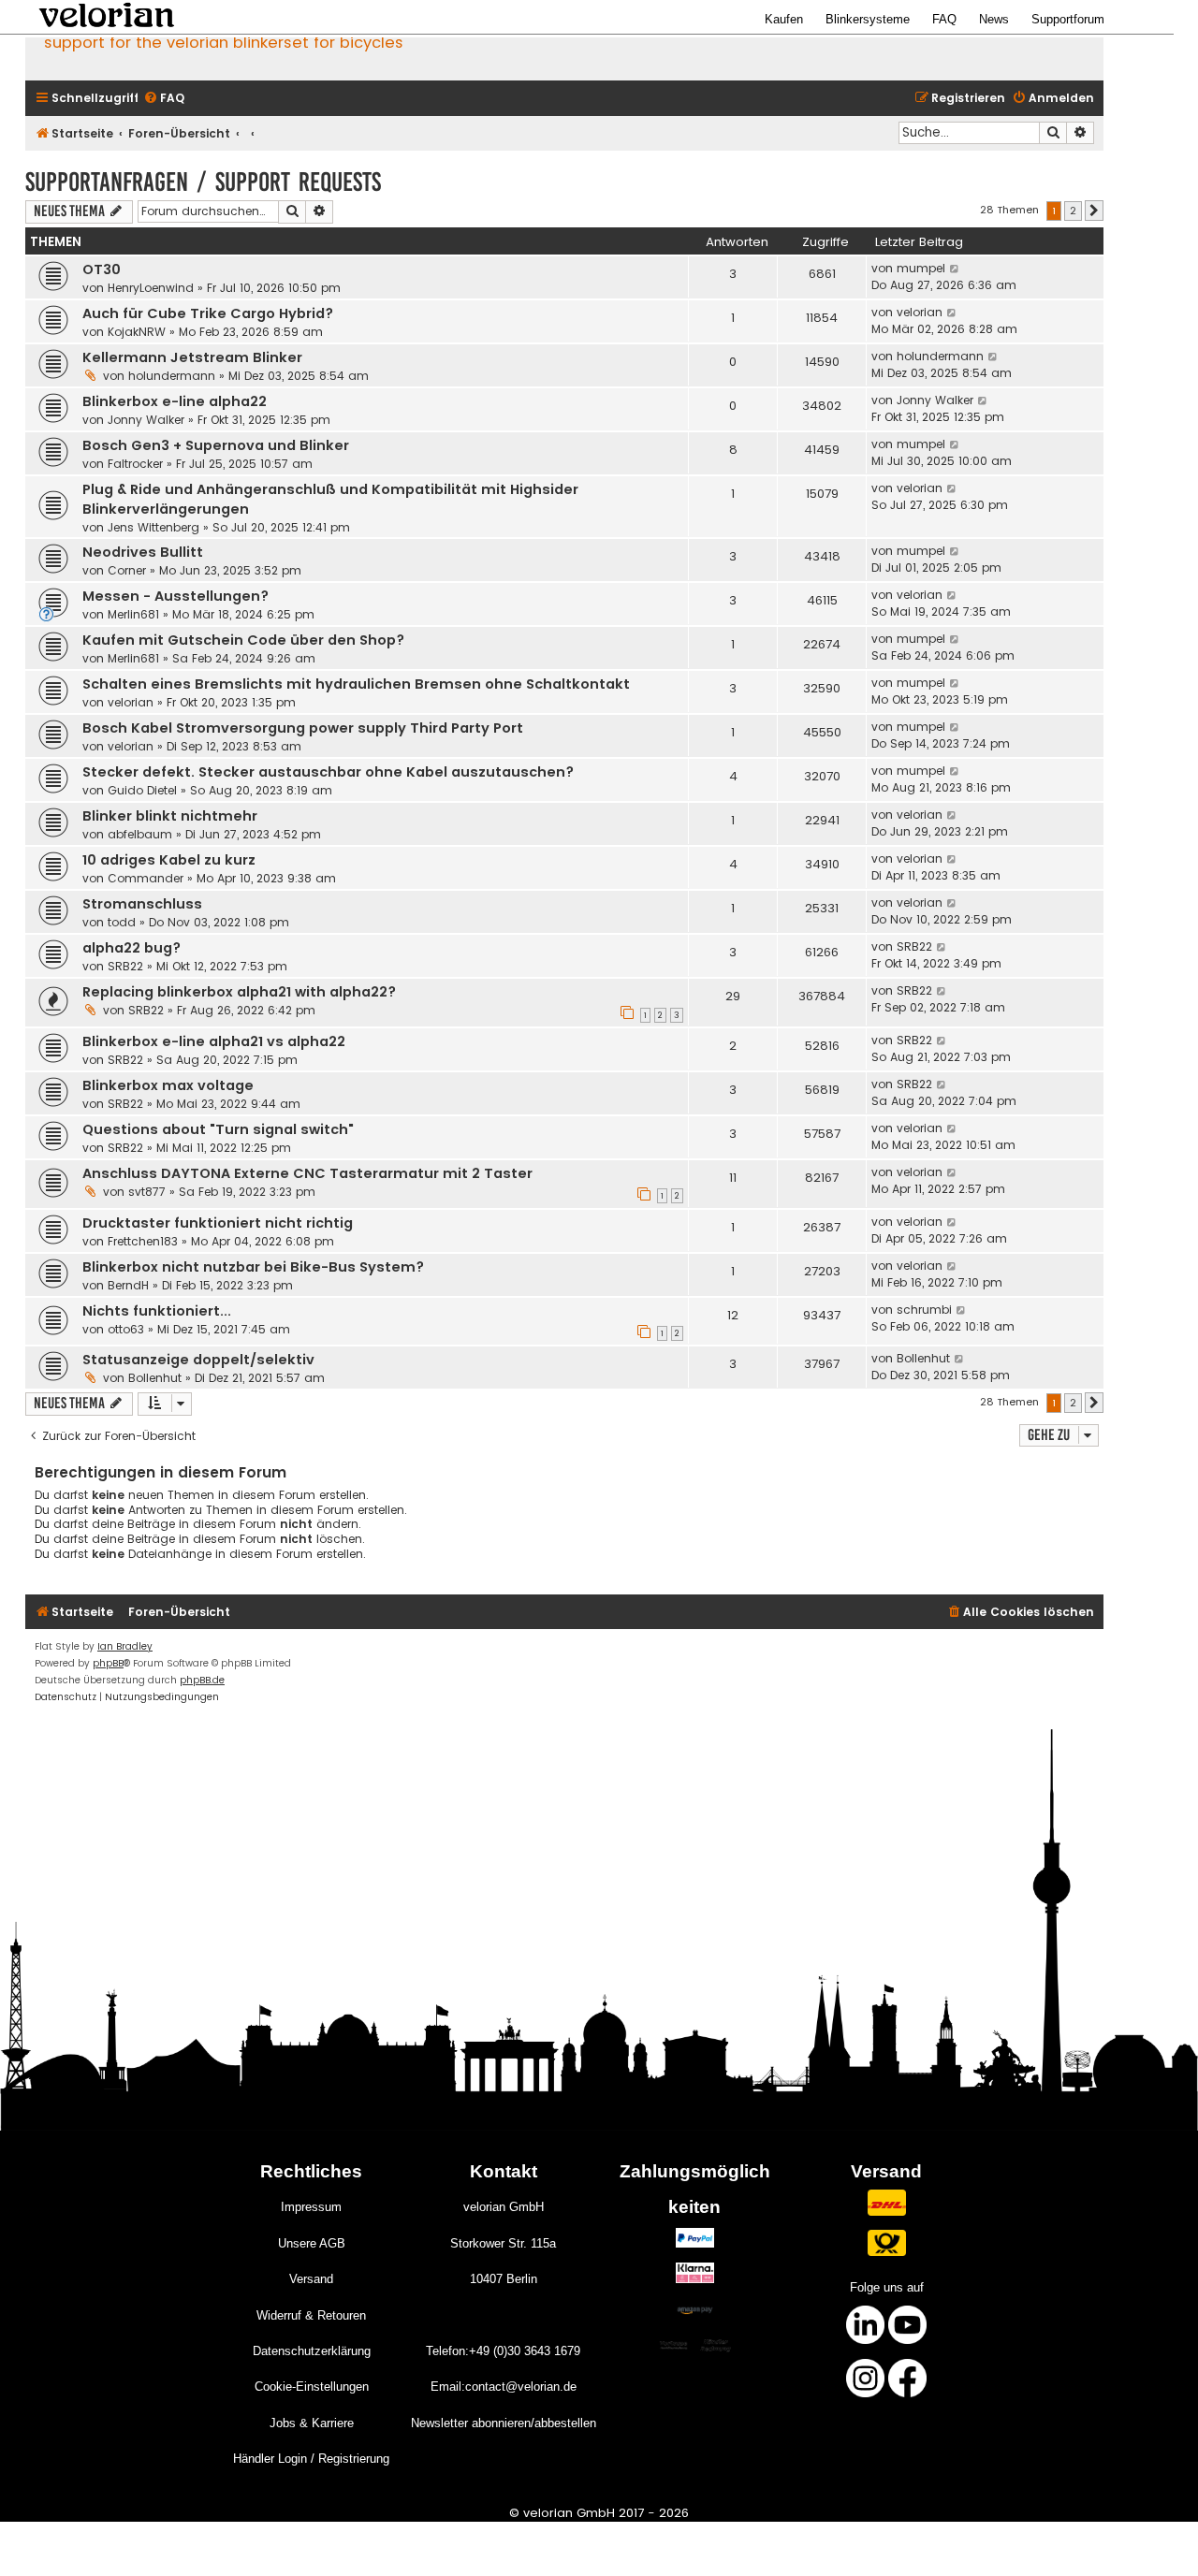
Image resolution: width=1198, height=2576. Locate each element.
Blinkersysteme (868, 19)
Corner (127, 570)
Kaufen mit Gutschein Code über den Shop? (243, 640)
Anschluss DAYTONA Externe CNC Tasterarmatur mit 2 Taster (307, 1173)
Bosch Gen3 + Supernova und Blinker (216, 445)
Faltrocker (135, 464)
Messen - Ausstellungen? (175, 596)
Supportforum (1068, 19)
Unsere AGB (312, 2243)
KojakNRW (137, 332)
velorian (920, 312)
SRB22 (125, 966)
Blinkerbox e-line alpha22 (175, 401)
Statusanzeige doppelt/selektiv (198, 1360)
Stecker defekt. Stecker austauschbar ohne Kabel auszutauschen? (328, 772)
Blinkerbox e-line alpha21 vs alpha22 (214, 1041)
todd (122, 922)
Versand (311, 2279)
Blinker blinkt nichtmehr (170, 816)
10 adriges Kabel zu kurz (169, 860)
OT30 (102, 269)
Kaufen (784, 19)
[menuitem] (164, 99)
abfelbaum (140, 834)
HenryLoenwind (151, 288)
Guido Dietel (142, 790)
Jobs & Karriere (312, 2423)
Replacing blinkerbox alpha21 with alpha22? (239, 992)
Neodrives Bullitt (143, 552)
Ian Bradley (125, 1646)
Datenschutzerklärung (312, 2351)
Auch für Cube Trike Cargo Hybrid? (208, 313)
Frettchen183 (143, 1241)
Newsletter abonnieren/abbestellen (504, 2423)
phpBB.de (202, 1680)
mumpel (921, 268)
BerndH (128, 1285)
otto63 (126, 1329)
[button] (1094, 211)
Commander (146, 878)
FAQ (944, 19)
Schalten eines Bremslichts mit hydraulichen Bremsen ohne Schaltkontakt (356, 684)
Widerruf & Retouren (311, 2315)
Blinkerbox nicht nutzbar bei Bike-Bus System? (253, 1267)
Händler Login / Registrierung (311, 2459)
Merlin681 (133, 614)
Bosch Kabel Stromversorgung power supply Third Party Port (303, 728)
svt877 (147, 1192)
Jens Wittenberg (153, 527)
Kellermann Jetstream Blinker (192, 357)
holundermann (172, 376)
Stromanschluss (142, 904)
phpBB (108, 1663)
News (994, 19)
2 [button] (1073, 211)
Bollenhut (155, 1378)
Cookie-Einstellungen (312, 2387)
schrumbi (924, 1310)
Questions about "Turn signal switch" (218, 1129)
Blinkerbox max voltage (168, 1085)
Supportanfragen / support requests (203, 182)
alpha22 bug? (131, 948)
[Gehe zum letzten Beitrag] (955, 269)
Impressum (311, 2207)
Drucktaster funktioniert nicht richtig (218, 1223)
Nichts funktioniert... (157, 1311)
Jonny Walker (146, 420)
